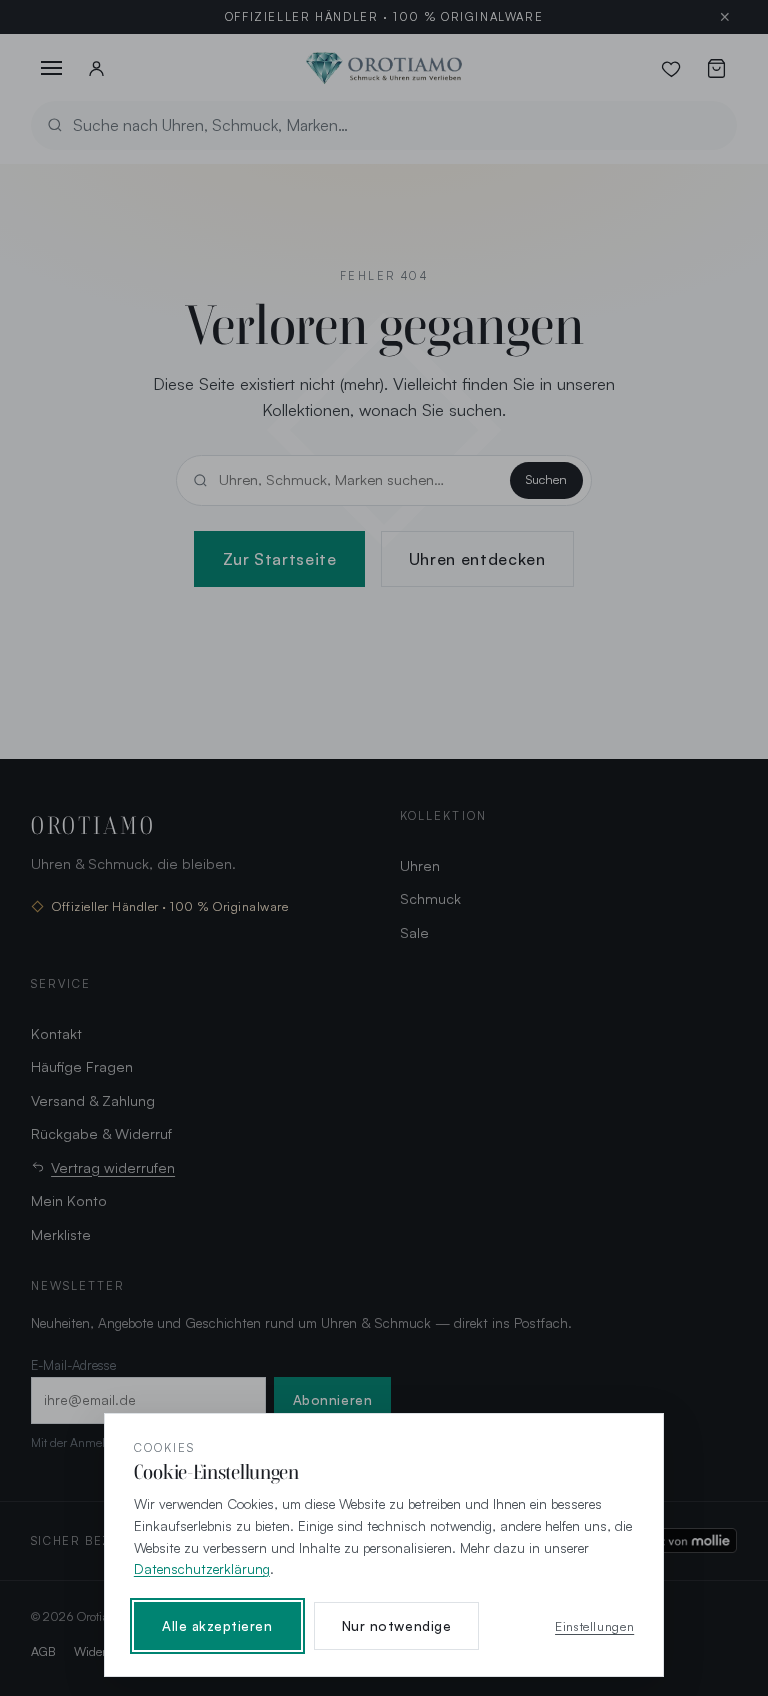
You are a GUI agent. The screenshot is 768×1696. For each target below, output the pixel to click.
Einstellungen (594, 1626)
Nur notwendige (396, 1626)
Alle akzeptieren (217, 1626)
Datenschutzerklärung (202, 1568)
